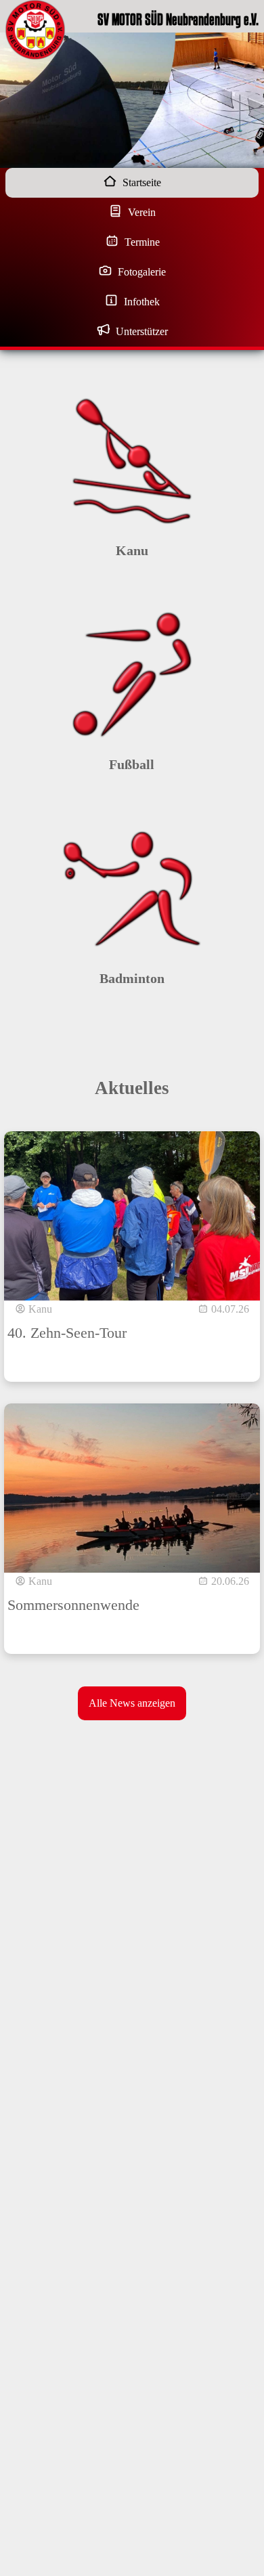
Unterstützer (140, 331)
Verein (140, 212)
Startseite (140, 182)
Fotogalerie (140, 272)
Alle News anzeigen (132, 1703)
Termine (141, 242)
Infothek (140, 302)
